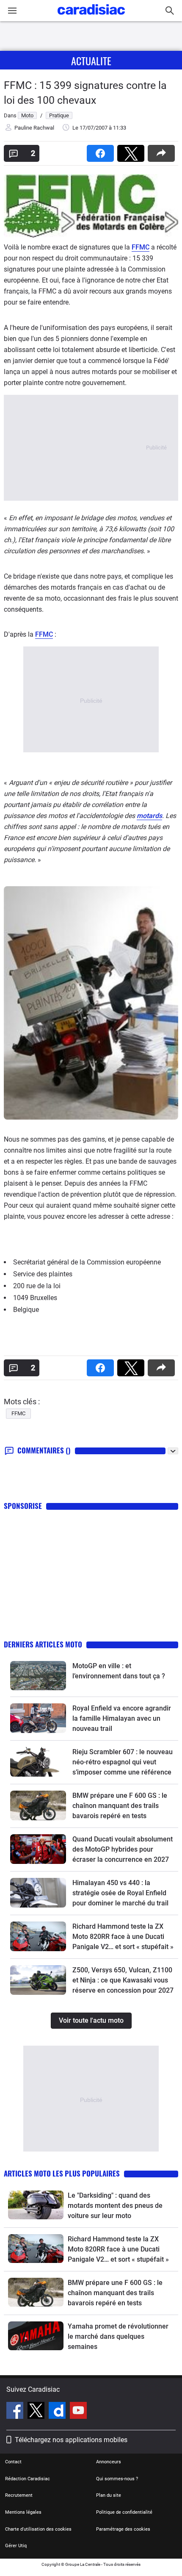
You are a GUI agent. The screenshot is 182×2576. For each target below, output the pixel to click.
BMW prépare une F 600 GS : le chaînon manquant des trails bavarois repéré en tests (120, 1806)
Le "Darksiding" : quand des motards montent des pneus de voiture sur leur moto (115, 2206)
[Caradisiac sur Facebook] (16, 2412)
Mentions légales (23, 2512)
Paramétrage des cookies (123, 2529)
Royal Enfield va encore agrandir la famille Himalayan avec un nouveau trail (122, 1718)
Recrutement (19, 2495)
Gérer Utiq (16, 2546)
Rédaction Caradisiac (28, 2479)
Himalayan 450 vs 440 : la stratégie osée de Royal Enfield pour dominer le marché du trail (120, 1893)
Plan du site (109, 2495)
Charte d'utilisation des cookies (38, 2529)
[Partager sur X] (132, 151)
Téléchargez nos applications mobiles (71, 2440)
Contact (13, 2462)
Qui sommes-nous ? (117, 2479)
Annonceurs (109, 2462)
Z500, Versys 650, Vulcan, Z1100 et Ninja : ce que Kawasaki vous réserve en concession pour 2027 (123, 1980)
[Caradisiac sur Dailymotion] (58, 2412)
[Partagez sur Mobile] (163, 151)
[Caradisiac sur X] (37, 2412)
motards (149, 816)
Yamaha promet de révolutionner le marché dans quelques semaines (118, 2336)
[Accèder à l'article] (38, 1676)
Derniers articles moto (43, 1644)
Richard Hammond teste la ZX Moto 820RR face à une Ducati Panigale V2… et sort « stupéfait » (123, 1937)
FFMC (141, 247)
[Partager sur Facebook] (102, 151)
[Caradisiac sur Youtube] (78, 2412)
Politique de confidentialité (124, 2512)
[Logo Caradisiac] (91, 17)
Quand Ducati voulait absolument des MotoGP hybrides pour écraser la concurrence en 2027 (123, 1849)
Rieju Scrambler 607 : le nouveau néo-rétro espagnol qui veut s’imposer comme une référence (123, 1762)
